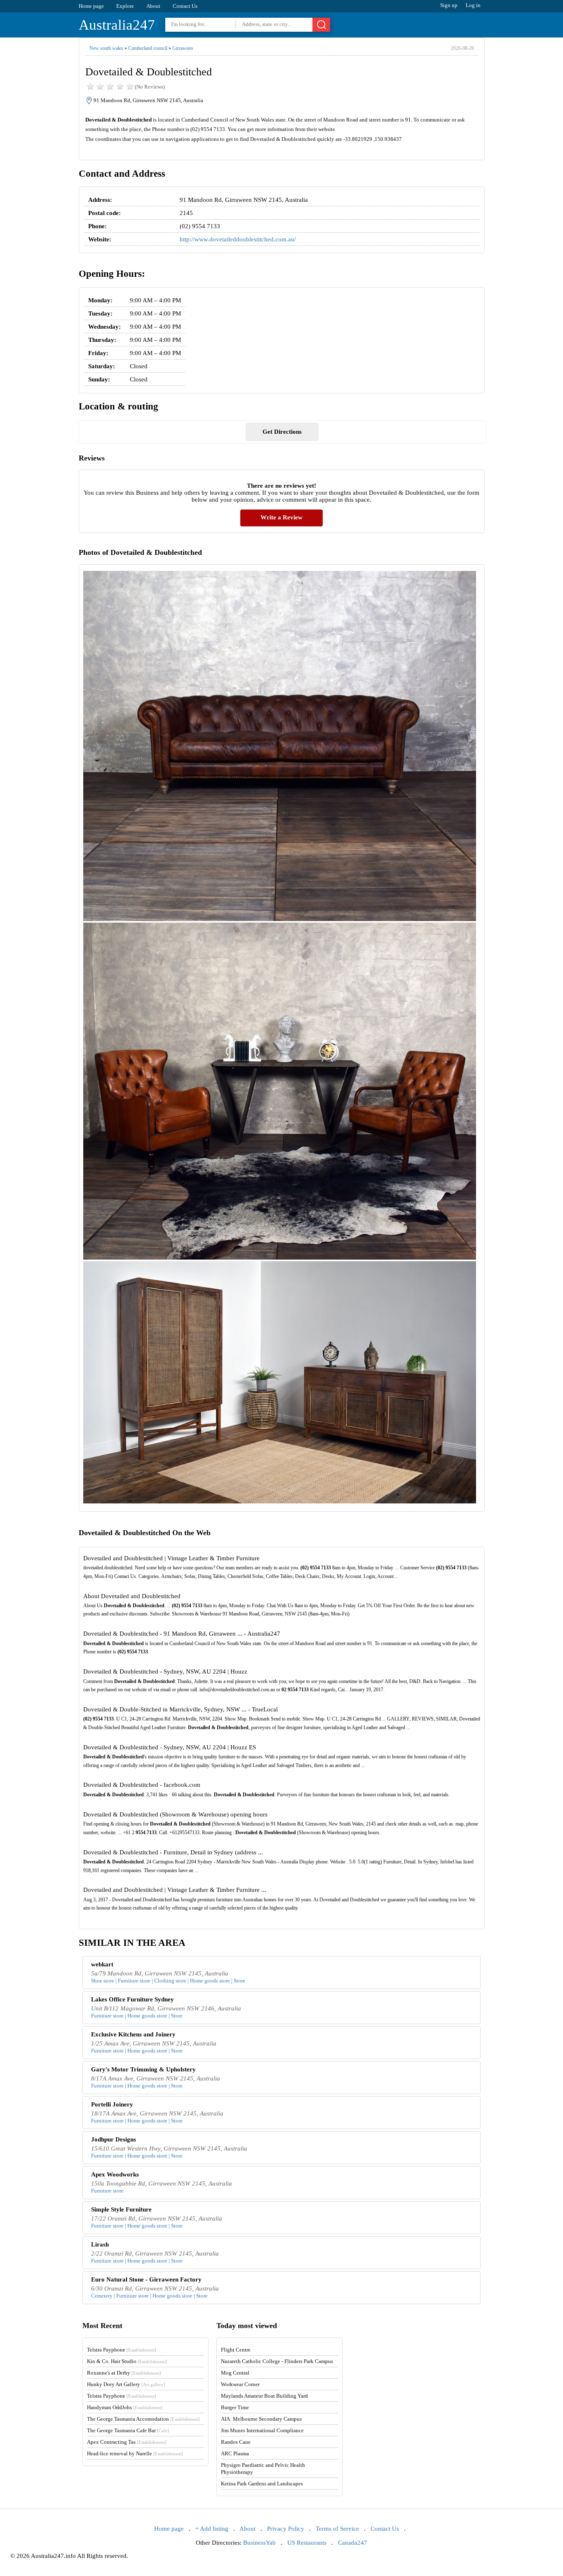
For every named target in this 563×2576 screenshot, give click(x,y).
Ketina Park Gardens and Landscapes (262, 2484)
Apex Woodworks (115, 2174)
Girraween (183, 48)
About (153, 6)
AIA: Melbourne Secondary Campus (261, 2419)
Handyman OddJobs (125, 2407)
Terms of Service (337, 2529)
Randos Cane (236, 2442)
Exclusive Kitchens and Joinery (133, 2034)
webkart (102, 1964)
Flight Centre (236, 2350)
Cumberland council (148, 48)
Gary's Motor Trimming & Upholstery (143, 2069)
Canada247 (353, 2543)
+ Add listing (212, 2529)
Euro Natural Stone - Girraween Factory (146, 2279)
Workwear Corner (240, 2384)
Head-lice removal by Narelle (135, 2453)
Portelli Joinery (112, 2104)
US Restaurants (307, 2543)
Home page (91, 6)
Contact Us (185, 6)
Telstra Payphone (122, 2350)
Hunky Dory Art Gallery (126, 2384)
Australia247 (117, 25)
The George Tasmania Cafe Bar (128, 2430)
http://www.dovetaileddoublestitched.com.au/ (238, 239)
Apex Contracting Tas (127, 2442)
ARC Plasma (235, 2453)
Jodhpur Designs (114, 2139)
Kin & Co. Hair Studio (127, 2361)
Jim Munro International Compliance (262, 2430)
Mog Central (235, 2373)
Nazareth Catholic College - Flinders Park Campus (277, 2361)
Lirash (100, 2244)
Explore (125, 6)
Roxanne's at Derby (124, 2373)
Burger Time (235, 2407)
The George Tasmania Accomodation (143, 2419)
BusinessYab (259, 2543)
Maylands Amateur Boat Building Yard (264, 2396)
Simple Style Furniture (121, 2209)
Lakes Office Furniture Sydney (133, 1999)
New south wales (106, 48)
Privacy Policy (286, 2529)
